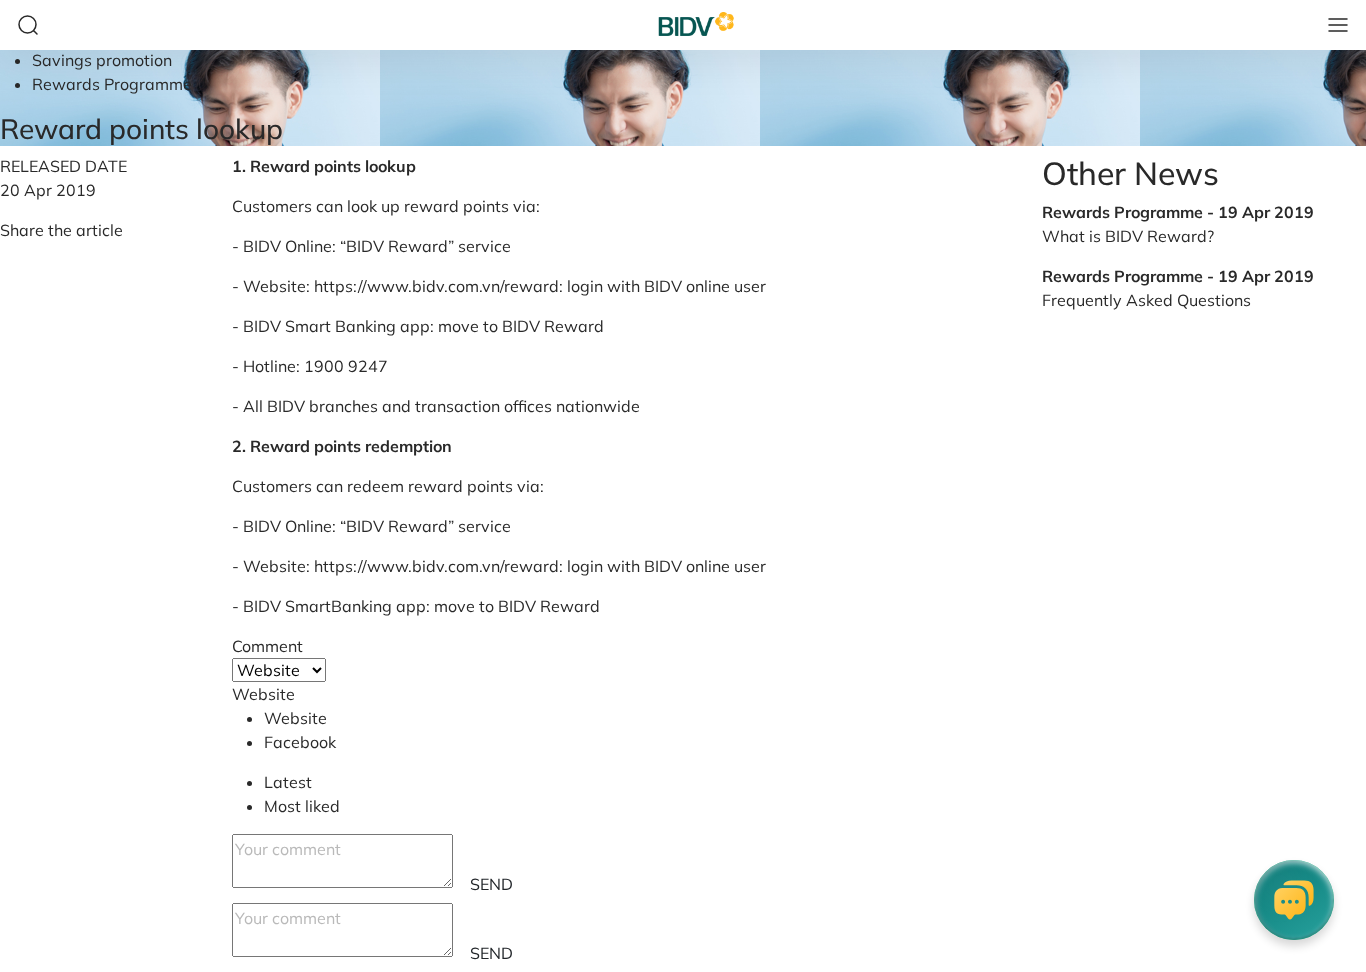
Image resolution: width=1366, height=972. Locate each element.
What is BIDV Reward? (1128, 236)
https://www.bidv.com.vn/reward (436, 286)
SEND (491, 884)
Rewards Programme (112, 84)
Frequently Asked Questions (1146, 300)
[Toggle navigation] (1338, 25)
